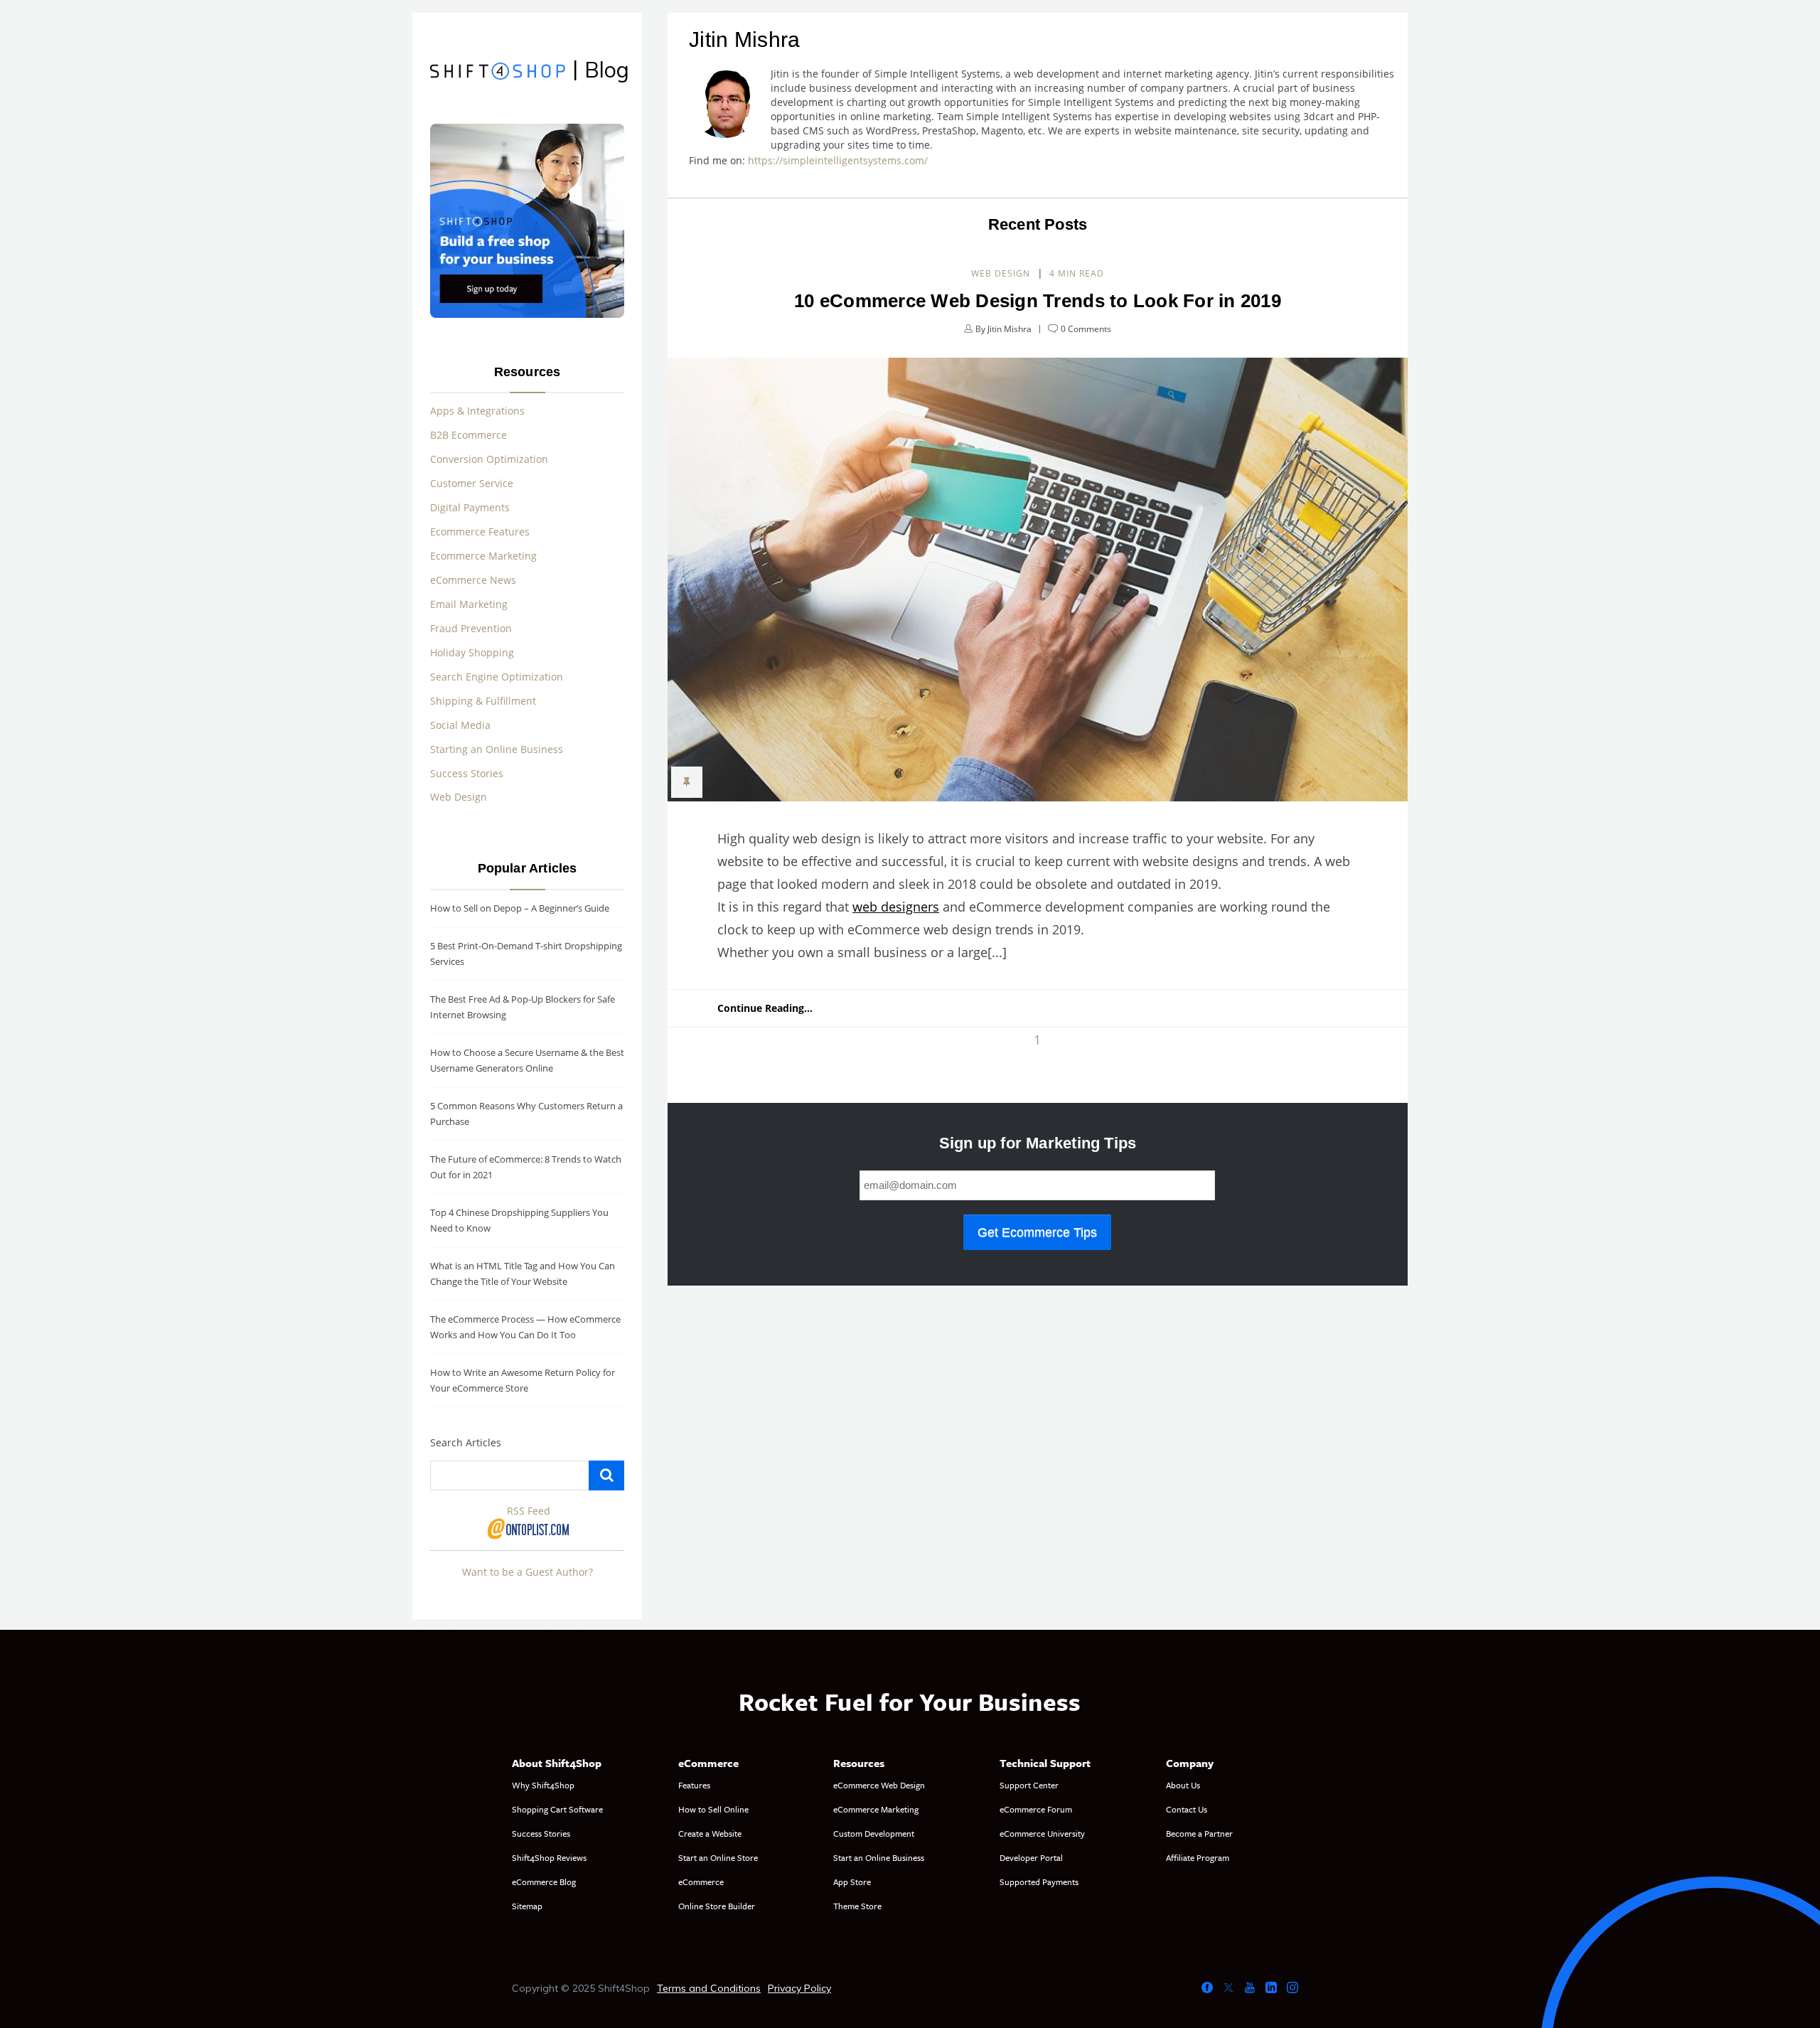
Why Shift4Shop (543, 1785)
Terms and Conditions (709, 1988)
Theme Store (857, 1906)
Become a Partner (1199, 1833)
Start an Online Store (718, 1857)
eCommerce (701, 1882)
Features (694, 1785)
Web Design (1001, 273)
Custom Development (874, 1833)
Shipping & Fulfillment (483, 701)
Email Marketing (469, 604)
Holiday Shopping (472, 652)
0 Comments (1086, 329)
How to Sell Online (713, 1809)
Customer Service (472, 483)
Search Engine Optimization (497, 677)
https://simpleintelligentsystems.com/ (841, 160)
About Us (1183, 1785)
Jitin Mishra (1010, 329)
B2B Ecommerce (469, 435)
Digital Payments (470, 507)
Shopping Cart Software (557, 1809)
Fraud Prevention (471, 628)
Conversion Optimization (489, 459)
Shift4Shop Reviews (549, 1857)
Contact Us (1187, 1809)
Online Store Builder (717, 1906)
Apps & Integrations (477, 411)
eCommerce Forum (1036, 1809)
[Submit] (606, 1475)
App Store (852, 1882)
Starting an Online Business (497, 749)
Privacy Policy (799, 1988)
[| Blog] (498, 73)
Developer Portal (1031, 1857)
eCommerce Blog (544, 1882)
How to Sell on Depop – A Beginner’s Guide (520, 908)
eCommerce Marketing (876, 1809)
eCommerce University (1042, 1833)
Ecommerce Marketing (483, 556)
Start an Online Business (879, 1857)
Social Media (460, 725)
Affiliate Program (1198, 1857)
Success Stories (467, 773)
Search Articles (466, 1442)
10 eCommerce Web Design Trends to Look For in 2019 (1038, 301)
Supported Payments (1039, 1882)
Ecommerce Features (480, 532)
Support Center (1029, 1785)
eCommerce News (473, 580)
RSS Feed (529, 1511)
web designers (896, 907)
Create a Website (710, 1833)
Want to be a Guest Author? (528, 1572)
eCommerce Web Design (879, 1785)
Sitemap (527, 1906)
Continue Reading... (765, 1008)
